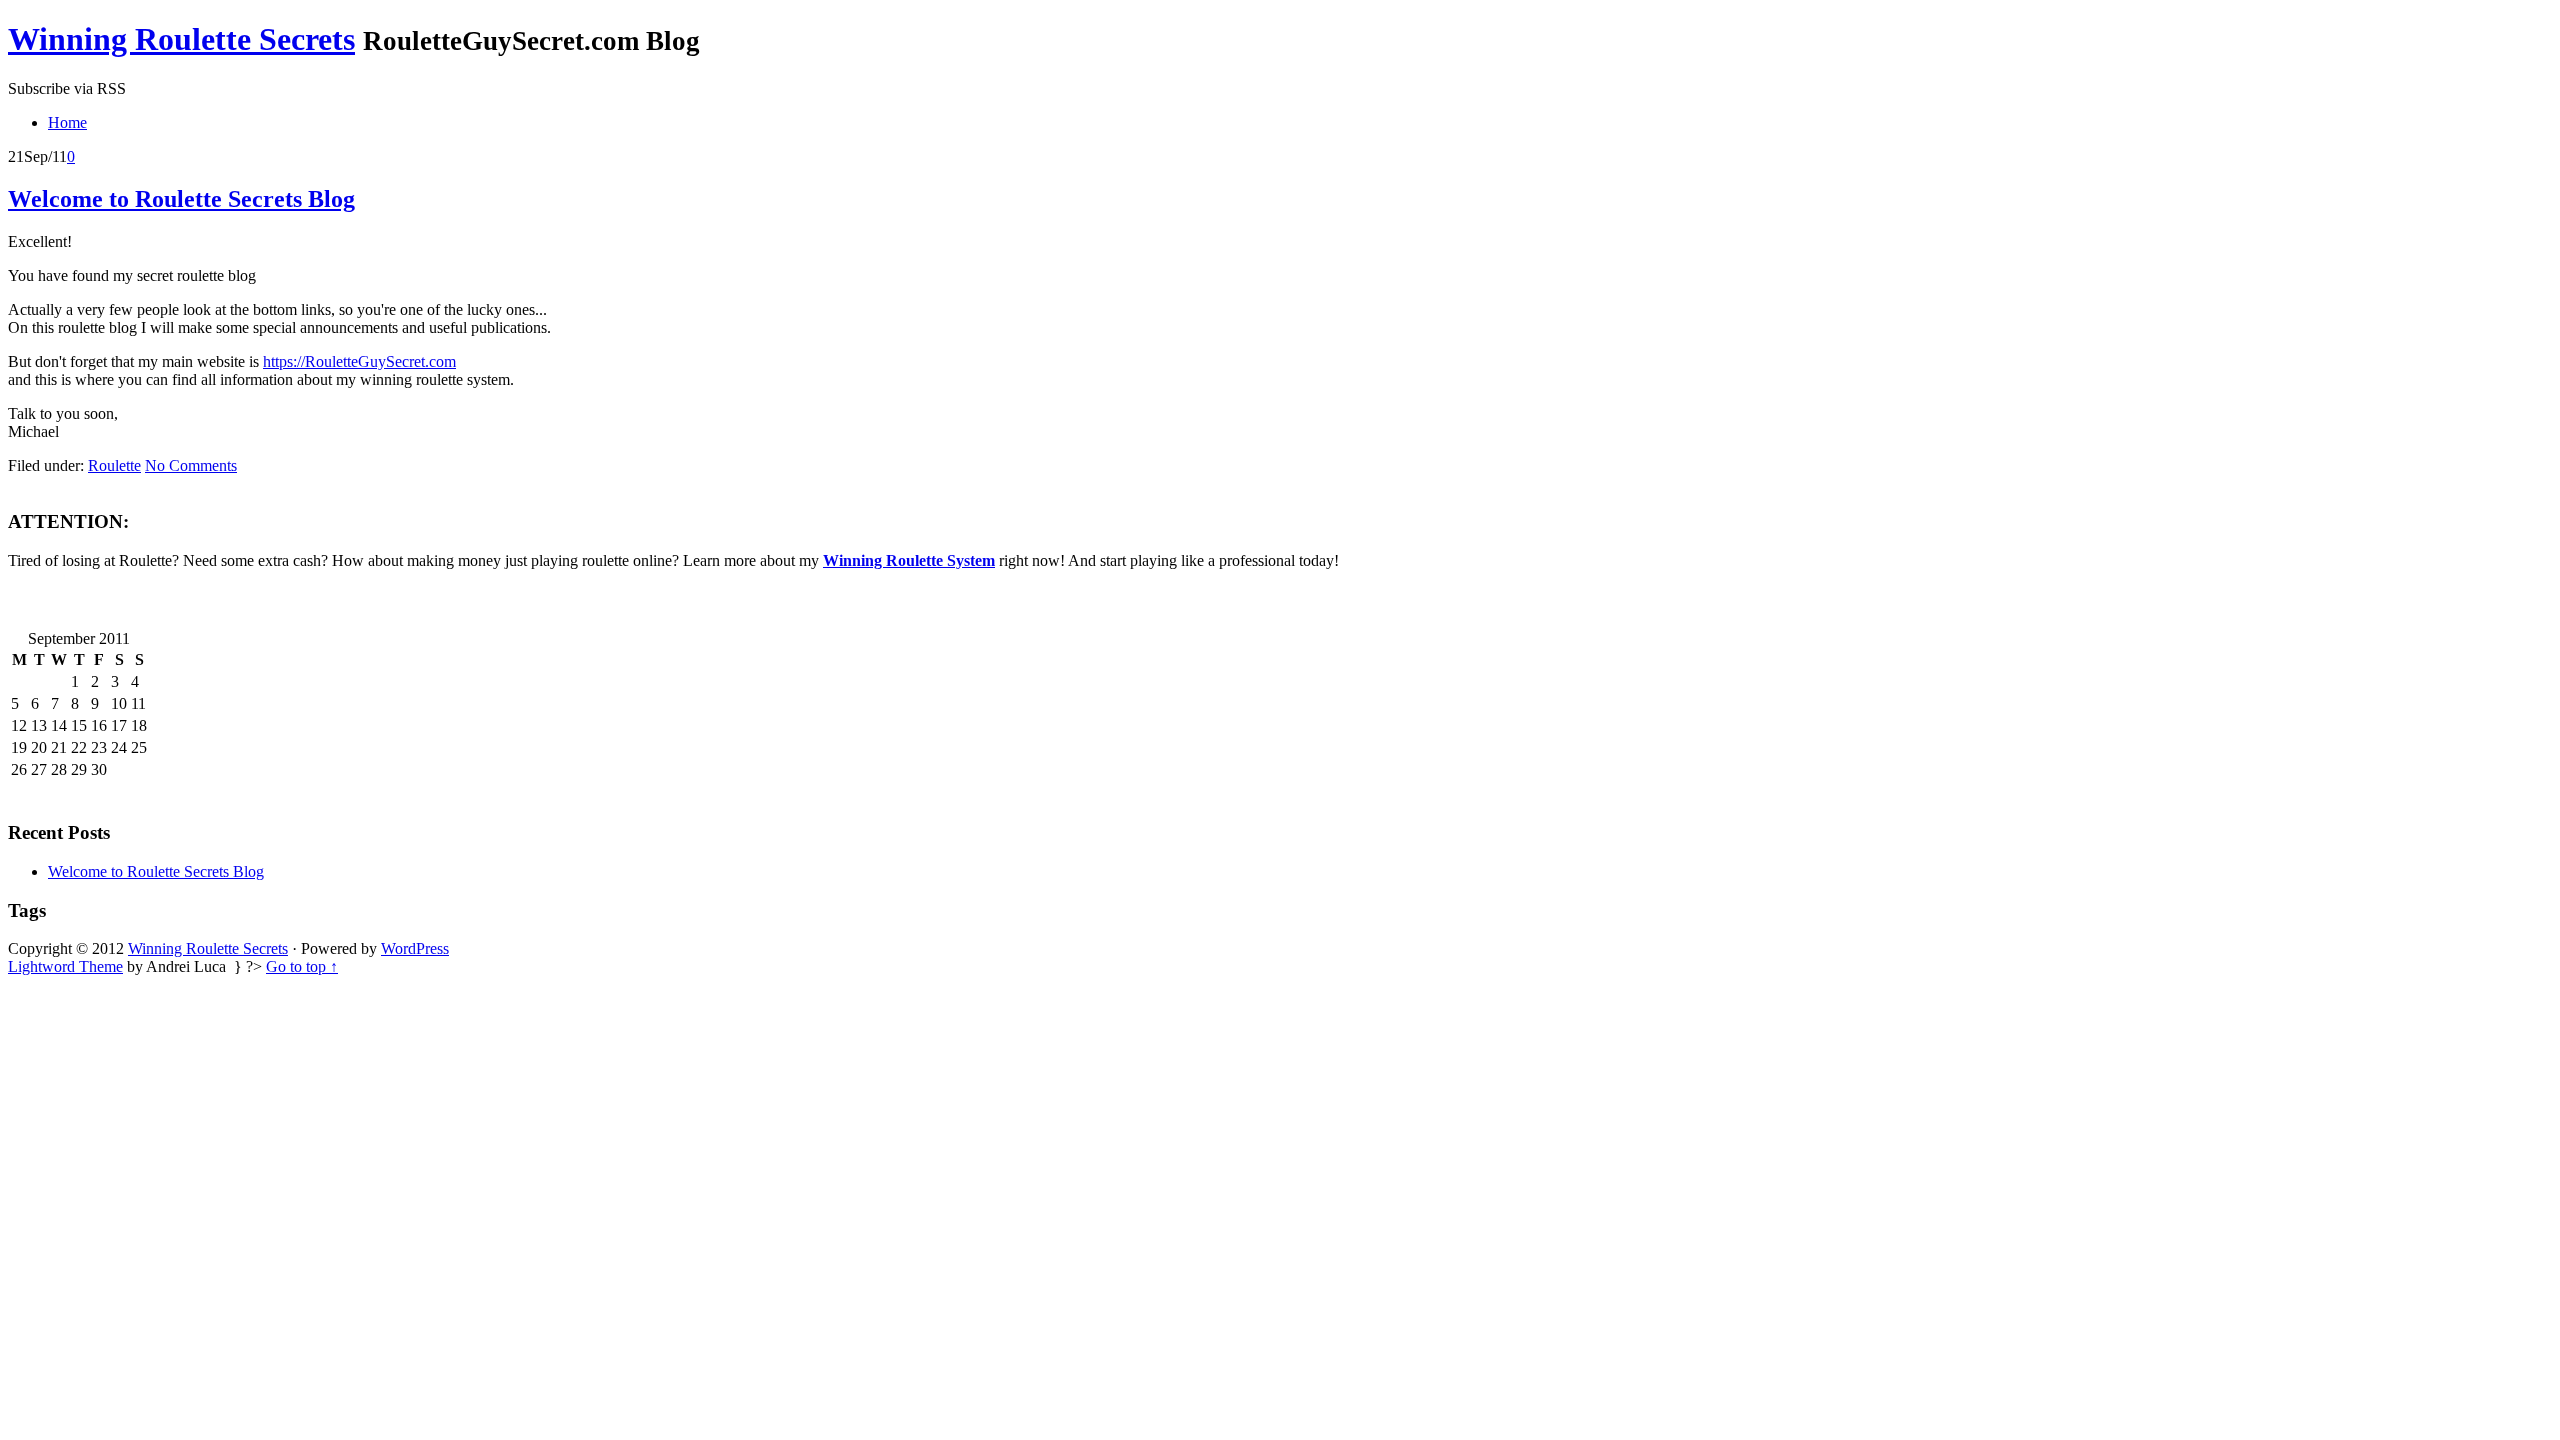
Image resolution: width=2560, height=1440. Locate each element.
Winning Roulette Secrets (181, 39)
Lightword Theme (65, 966)
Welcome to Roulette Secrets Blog (181, 199)
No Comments (191, 465)
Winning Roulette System (909, 560)
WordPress (415, 948)
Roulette (114, 465)
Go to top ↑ (302, 966)
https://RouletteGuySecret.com (359, 361)
